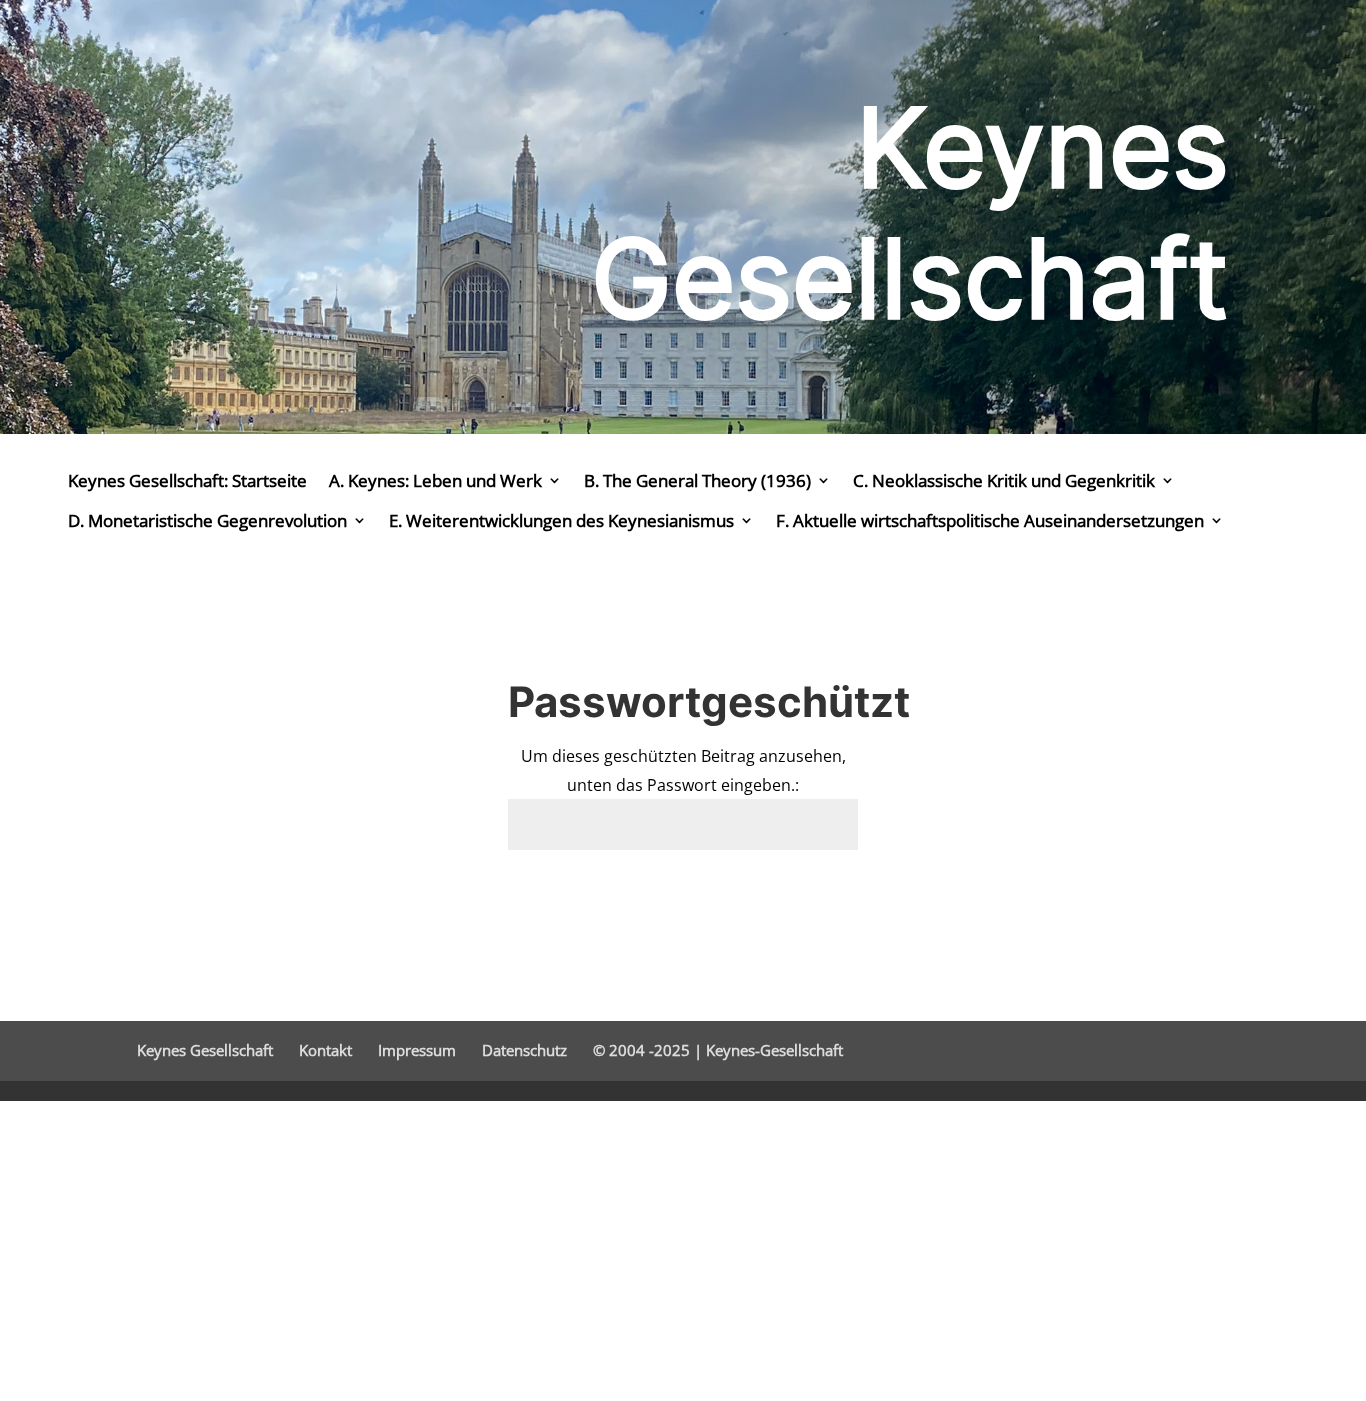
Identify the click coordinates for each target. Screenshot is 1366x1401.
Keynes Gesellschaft (205, 1050)
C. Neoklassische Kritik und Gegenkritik (1004, 480)
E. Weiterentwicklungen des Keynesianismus (561, 520)
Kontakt (325, 1050)
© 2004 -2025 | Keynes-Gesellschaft (718, 1050)
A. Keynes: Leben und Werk (435, 480)
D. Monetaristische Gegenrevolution (207, 520)
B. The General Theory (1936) (697, 480)
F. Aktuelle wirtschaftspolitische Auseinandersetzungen (990, 520)
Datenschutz (524, 1050)
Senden (801, 898)
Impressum (417, 1050)
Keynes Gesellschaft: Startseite (187, 480)
